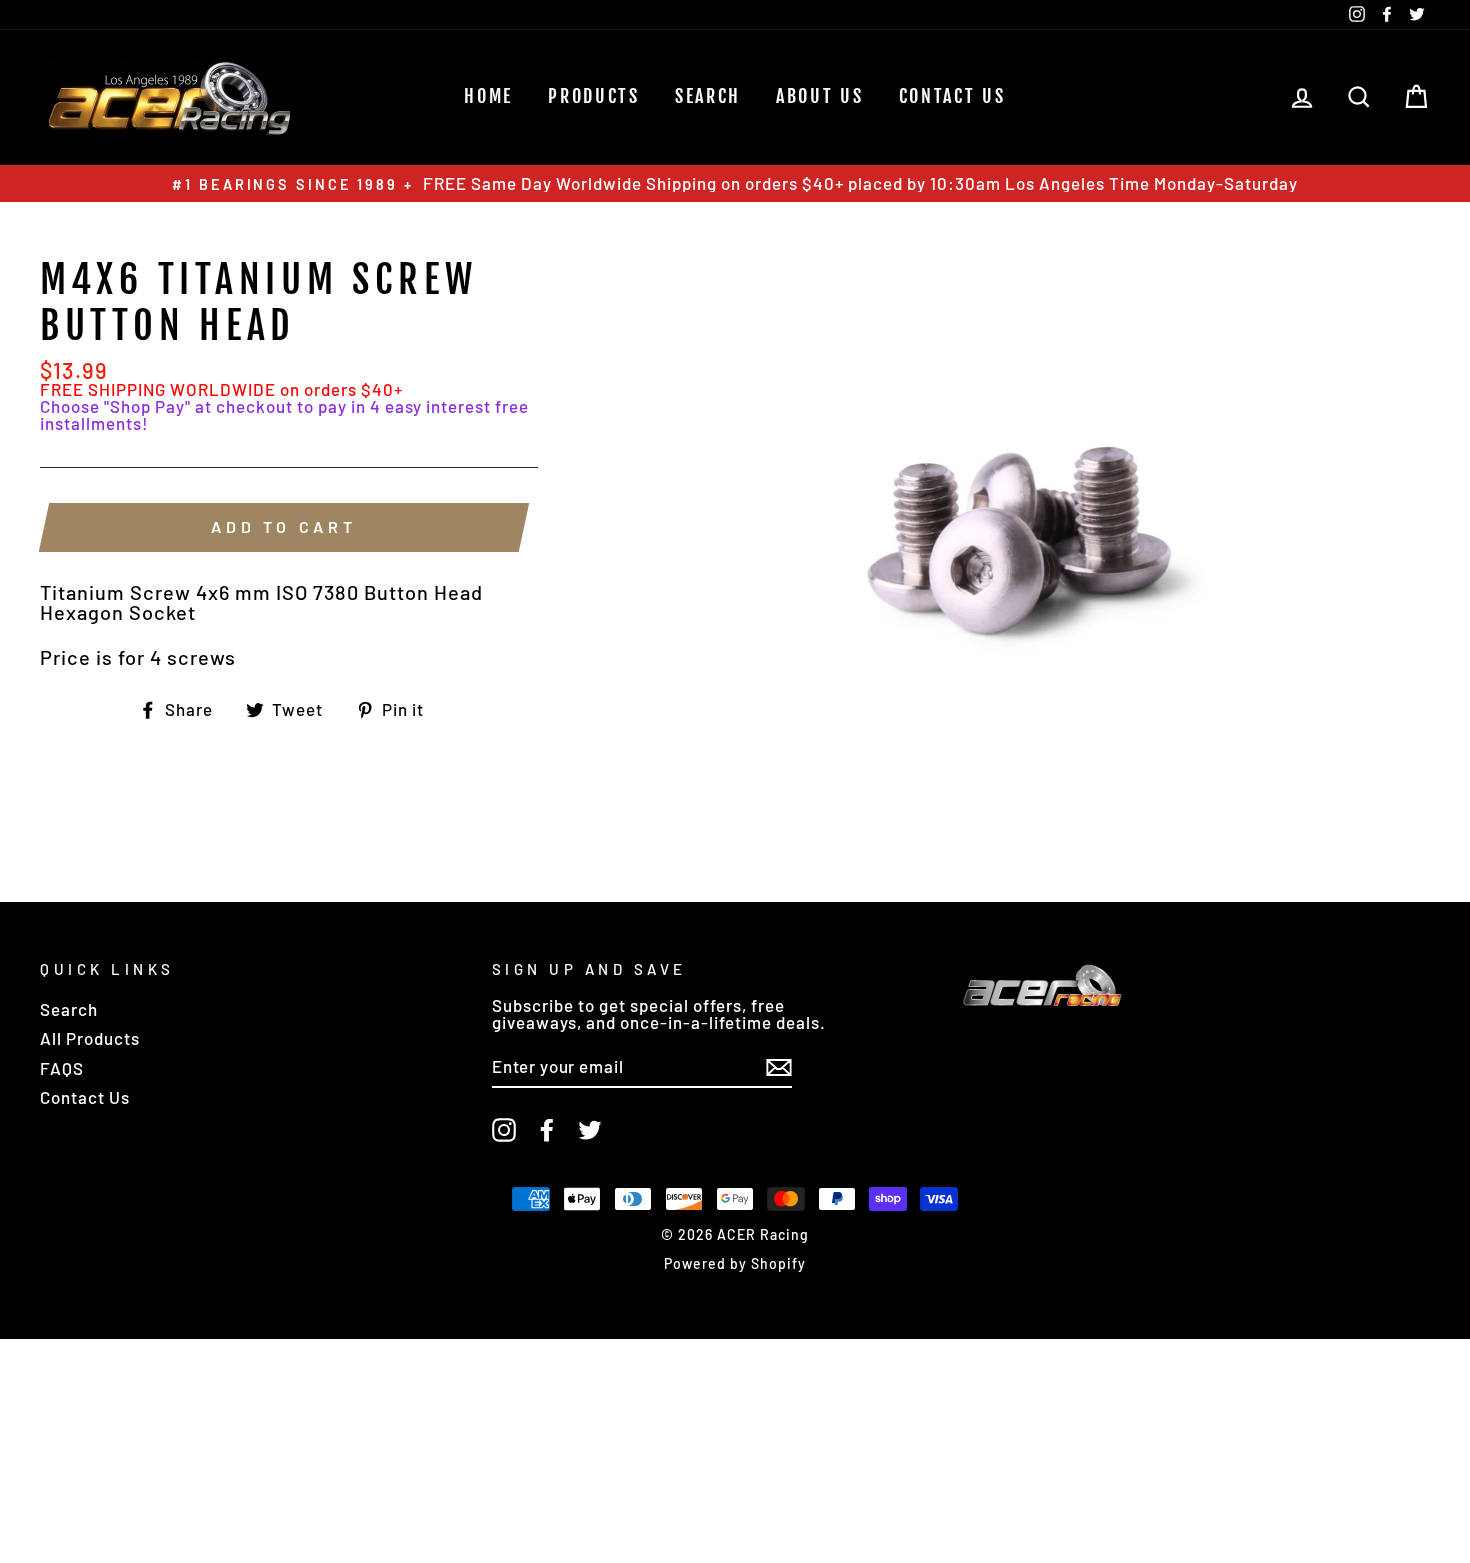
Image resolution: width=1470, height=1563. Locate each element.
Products (594, 96)
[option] (735, 183)
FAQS (62, 1068)
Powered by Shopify (735, 1263)
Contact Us (952, 96)
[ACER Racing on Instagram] (504, 1130)
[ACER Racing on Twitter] (590, 1130)
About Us (820, 96)
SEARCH (708, 96)
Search (69, 1009)
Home (488, 96)
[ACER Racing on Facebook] (547, 1130)
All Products (90, 1038)
